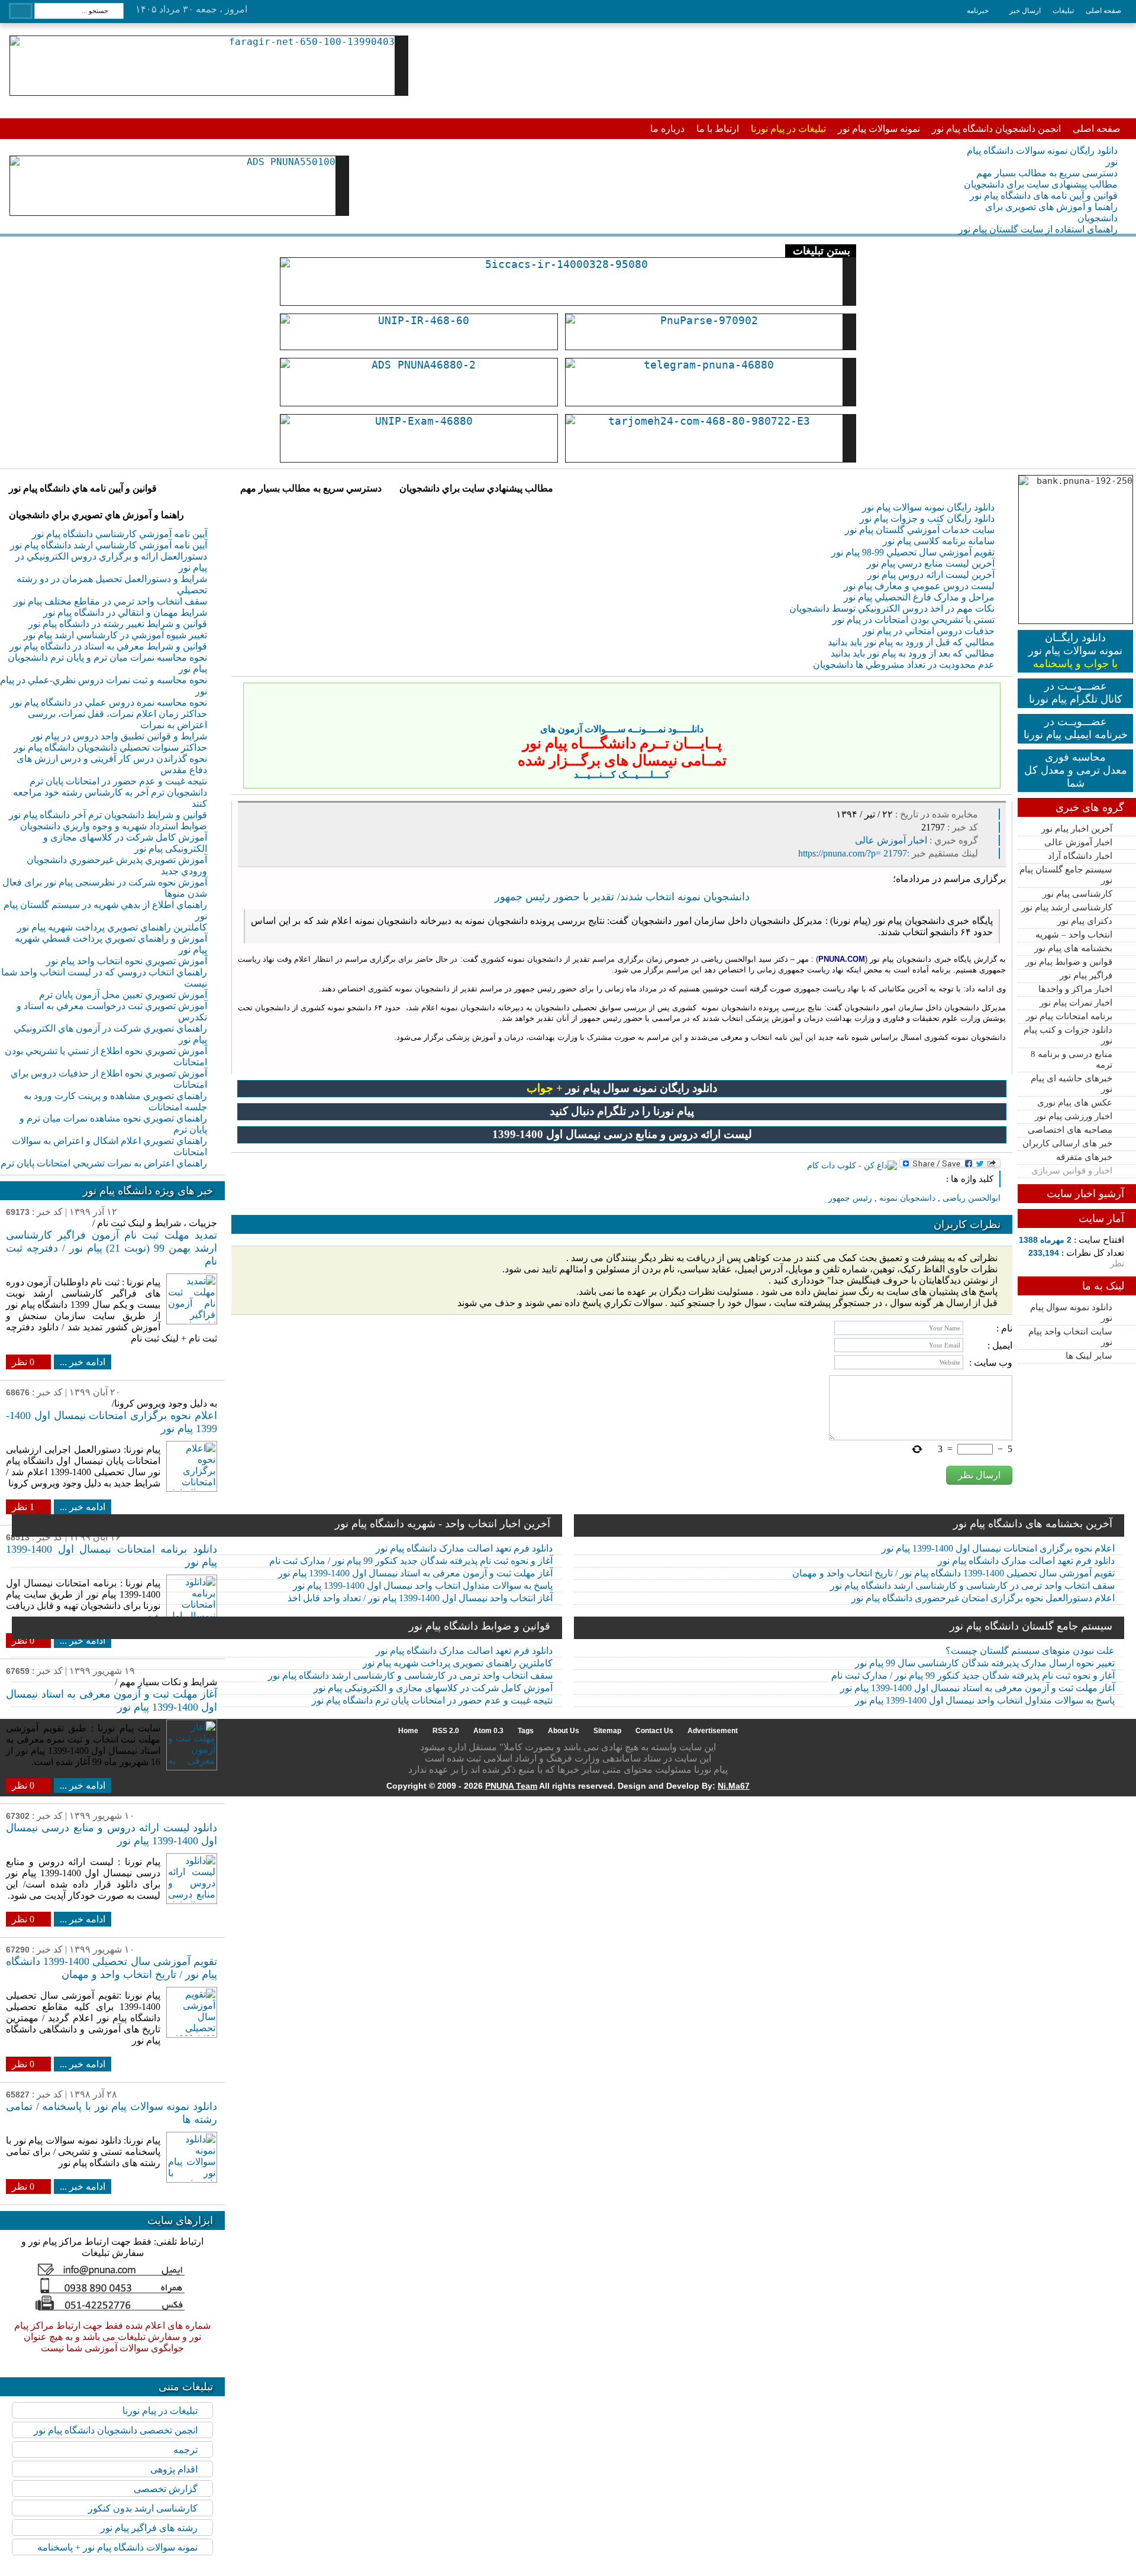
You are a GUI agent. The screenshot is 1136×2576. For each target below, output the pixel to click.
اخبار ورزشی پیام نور (1074, 1116)
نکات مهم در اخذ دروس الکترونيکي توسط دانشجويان (892, 608)
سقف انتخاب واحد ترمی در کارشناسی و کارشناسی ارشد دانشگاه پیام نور (972, 1586)
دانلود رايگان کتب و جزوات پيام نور (927, 518)
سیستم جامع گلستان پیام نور (1066, 875)
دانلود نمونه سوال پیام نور (1071, 1313)
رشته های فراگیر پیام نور (149, 2528)
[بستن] (989, 694)
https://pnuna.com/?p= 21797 (853, 853)
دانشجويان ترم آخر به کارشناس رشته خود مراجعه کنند (110, 798)
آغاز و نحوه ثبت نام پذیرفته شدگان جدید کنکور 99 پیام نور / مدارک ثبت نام (411, 1561)
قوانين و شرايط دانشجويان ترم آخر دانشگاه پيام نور (108, 815)
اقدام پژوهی (174, 2469)
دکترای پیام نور (1085, 921)
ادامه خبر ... (83, 1362)
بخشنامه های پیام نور (1073, 948)
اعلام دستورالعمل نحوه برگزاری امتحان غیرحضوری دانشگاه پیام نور (983, 1598)
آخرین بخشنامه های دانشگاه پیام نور (1033, 1524)
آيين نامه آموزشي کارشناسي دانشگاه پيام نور (120, 534)
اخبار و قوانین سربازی (1072, 1171)
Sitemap (607, 1731)
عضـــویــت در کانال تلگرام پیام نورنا (1076, 693)
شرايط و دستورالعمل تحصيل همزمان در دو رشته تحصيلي (112, 584)
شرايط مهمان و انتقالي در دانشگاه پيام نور (125, 613)
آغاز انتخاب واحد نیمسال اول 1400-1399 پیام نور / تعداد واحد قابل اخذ (420, 1598)
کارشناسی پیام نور (1077, 894)
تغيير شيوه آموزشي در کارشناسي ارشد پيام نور (115, 635)
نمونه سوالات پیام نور (879, 129)
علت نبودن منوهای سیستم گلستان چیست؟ (1030, 1651)
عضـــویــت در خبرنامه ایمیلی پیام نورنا (1076, 728)
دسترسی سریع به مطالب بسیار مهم (1047, 173)
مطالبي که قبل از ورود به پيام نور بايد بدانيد (911, 642)
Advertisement (713, 1731)
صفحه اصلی (1103, 11)
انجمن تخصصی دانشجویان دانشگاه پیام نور (116, 2430)
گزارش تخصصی (166, 2489)
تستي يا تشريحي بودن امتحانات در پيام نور (914, 620)
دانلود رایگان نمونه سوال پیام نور (622, 1088)
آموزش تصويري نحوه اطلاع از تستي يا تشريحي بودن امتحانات (106, 1056)
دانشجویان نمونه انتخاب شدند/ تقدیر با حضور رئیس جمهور (622, 897)
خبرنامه (978, 11)
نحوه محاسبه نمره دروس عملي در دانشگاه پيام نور (109, 702)
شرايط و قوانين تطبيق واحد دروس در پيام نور (119, 736)
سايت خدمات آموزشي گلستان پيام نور (920, 530)
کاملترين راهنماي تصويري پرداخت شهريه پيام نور (112, 927)
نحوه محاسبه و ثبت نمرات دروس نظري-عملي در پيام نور (104, 686)
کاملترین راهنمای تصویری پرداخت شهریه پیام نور (458, 1663)
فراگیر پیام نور (1086, 975)
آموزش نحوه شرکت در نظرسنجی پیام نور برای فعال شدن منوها (105, 888)
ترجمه (185, 2450)
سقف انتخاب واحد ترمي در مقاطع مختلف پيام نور (110, 601)
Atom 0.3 (488, 1731)
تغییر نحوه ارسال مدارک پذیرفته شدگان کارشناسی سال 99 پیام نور (985, 1663)
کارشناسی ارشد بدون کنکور (143, 2508)
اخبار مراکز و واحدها (1075, 989)
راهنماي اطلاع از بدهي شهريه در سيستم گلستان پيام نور (105, 910)
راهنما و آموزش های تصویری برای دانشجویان (1051, 212)
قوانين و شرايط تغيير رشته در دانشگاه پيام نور (118, 624)
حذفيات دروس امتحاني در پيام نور (929, 631)
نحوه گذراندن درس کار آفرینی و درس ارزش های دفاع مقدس (112, 764)
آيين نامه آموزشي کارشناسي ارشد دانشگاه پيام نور (109, 545)
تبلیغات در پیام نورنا (788, 129)
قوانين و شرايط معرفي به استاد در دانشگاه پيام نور (108, 646)
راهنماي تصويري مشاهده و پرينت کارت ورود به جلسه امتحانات (115, 1101)
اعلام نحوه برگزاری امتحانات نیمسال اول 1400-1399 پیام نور (998, 1548)
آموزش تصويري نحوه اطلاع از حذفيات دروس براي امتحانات (109, 1079)
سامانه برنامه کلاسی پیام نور (939, 541)
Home (408, 1731)
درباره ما (667, 129)
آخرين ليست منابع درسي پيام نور (931, 563)
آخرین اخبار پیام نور (1077, 829)
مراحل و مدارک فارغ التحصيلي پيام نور (919, 597)
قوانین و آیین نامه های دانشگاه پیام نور (1044, 195)
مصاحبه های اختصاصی (1070, 1130)
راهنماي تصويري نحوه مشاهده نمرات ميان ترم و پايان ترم (113, 1124)
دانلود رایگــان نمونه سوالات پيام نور (1075, 651)
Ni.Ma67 (734, 1786)
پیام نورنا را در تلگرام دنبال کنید (622, 1111)
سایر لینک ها (1089, 1356)
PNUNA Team (511, 1786)
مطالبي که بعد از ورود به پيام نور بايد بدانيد (913, 653)
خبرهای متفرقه (1084, 1157)
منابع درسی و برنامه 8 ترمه (1072, 1059)
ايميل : (1000, 1345)
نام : (1004, 1328)
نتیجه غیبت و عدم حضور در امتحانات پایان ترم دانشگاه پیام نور (432, 1700)
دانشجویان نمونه (907, 1198)
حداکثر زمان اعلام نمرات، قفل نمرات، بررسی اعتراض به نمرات (117, 719)
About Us (564, 1731)
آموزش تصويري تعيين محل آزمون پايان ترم (123, 995)
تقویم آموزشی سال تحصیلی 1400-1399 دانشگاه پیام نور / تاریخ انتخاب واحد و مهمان (953, 1573)
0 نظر (23, 1362)
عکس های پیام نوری (1075, 1103)
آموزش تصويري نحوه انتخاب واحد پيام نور (127, 961)
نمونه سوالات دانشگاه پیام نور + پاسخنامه (117, 2547)
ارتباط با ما (718, 129)
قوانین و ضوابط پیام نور (1069, 962)
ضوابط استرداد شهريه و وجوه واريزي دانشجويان (114, 826)
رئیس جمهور (850, 1198)
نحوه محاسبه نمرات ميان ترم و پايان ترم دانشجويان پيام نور (107, 663)
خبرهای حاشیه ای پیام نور (1072, 1084)
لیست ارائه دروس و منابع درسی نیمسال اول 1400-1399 (622, 1134)
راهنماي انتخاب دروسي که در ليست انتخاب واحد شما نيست (104, 978)
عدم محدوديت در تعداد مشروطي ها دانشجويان (904, 665)
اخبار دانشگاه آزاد (1080, 856)
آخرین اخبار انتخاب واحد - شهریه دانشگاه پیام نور (443, 1524)
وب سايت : (991, 1363)
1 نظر (23, 1507)
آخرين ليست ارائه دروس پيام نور (931, 575)
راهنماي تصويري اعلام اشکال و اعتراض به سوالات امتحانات (109, 1146)
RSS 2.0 (446, 1731)
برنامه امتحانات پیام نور (1069, 1016)
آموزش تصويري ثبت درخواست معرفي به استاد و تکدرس (112, 1011)
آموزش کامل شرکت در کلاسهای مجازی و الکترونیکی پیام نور (125, 843)
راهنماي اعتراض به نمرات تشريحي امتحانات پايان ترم (104, 1163)
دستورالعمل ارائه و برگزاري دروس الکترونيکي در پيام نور (111, 562)
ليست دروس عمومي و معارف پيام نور (919, 586)
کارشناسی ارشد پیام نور (1067, 907)
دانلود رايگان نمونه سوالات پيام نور (928, 507)
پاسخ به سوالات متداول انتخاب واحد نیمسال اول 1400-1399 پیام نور (423, 1586)
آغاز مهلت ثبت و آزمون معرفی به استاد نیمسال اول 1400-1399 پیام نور (415, 1573)
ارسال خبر (1025, 11)
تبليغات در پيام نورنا (160, 2411)
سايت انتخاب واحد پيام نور (1070, 1337)
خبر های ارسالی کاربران (1067, 1143)
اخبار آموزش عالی (1078, 842)
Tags (526, 1731)
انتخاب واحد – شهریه (1074, 935)
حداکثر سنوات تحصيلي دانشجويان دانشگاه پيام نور (110, 747)
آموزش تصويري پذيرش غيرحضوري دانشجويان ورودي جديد (117, 865)
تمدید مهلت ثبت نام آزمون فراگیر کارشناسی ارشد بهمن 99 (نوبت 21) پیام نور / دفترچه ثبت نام (112, 1248)
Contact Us (654, 1731)
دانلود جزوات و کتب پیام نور (1068, 1035)
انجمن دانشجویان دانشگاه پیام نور (996, 129)
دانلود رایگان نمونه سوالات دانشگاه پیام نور (1042, 156)
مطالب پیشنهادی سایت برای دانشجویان (1041, 184)
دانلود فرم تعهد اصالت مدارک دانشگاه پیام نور (464, 1548)
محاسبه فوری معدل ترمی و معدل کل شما (1076, 770)
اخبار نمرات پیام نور (1076, 1003)
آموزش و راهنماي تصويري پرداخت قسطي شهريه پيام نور (111, 944)
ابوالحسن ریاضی (972, 1198)
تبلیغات (1063, 11)
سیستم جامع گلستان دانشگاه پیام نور (1031, 1626)
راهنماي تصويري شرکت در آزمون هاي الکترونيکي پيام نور (110, 1034)
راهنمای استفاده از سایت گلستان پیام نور (1038, 229)
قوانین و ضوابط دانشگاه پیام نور (480, 1626)
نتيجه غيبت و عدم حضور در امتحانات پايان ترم (118, 781)
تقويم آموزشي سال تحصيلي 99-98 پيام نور (913, 552)
